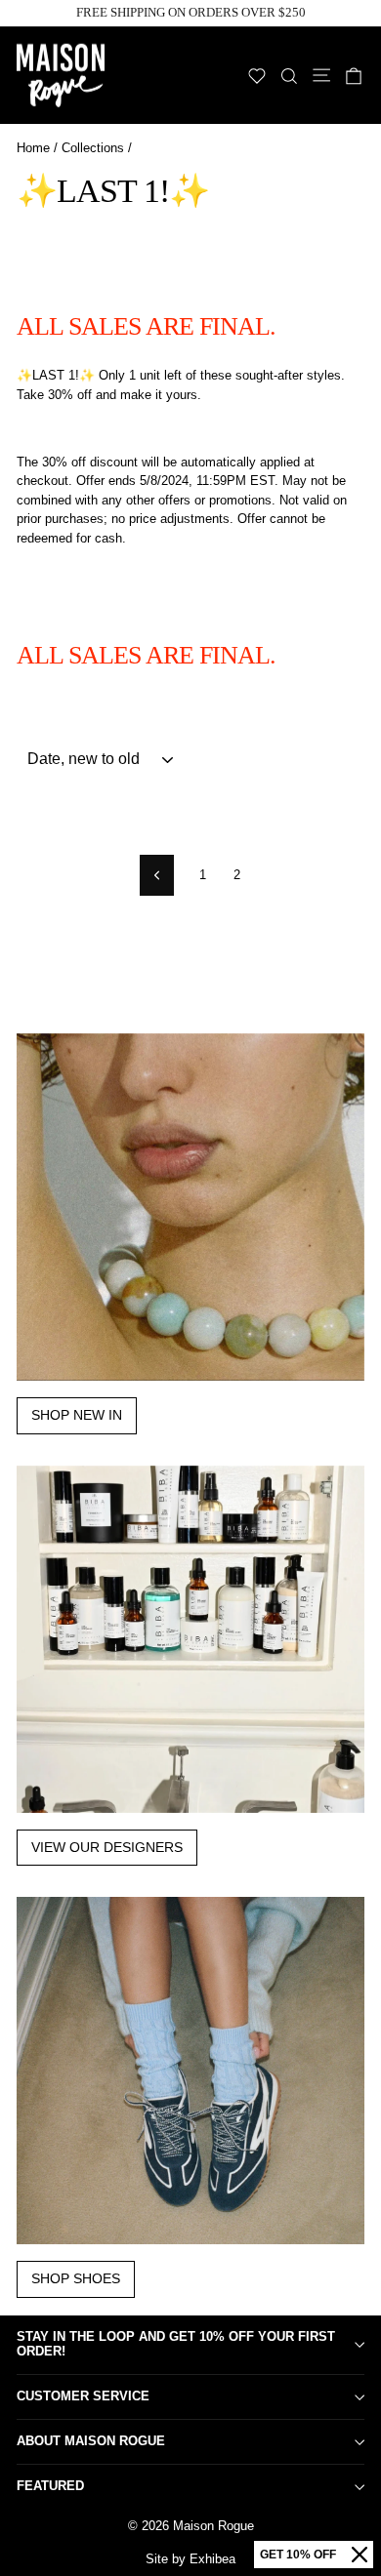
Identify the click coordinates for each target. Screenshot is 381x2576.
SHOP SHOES (76, 2278)
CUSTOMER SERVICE (83, 2396)
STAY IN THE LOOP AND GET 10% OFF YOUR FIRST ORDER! (176, 2344)
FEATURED (50, 2486)
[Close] (360, 2555)
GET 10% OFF (298, 2555)
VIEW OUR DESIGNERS (107, 1847)
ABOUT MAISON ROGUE (91, 2441)
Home (33, 148)
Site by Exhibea (190, 2559)
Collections (93, 148)
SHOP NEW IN (77, 1415)
